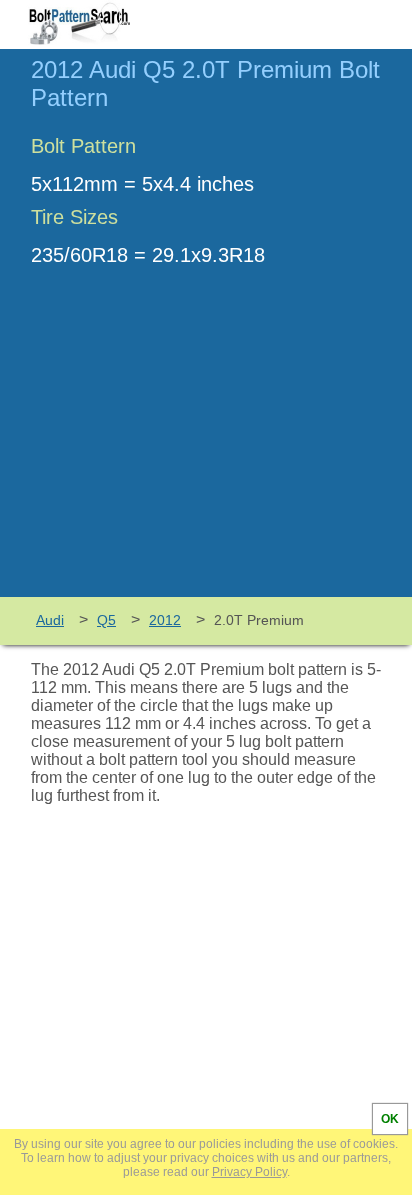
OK (390, 1119)
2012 (165, 620)
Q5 (106, 620)
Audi (50, 620)
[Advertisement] (206, 447)
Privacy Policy (249, 1172)
